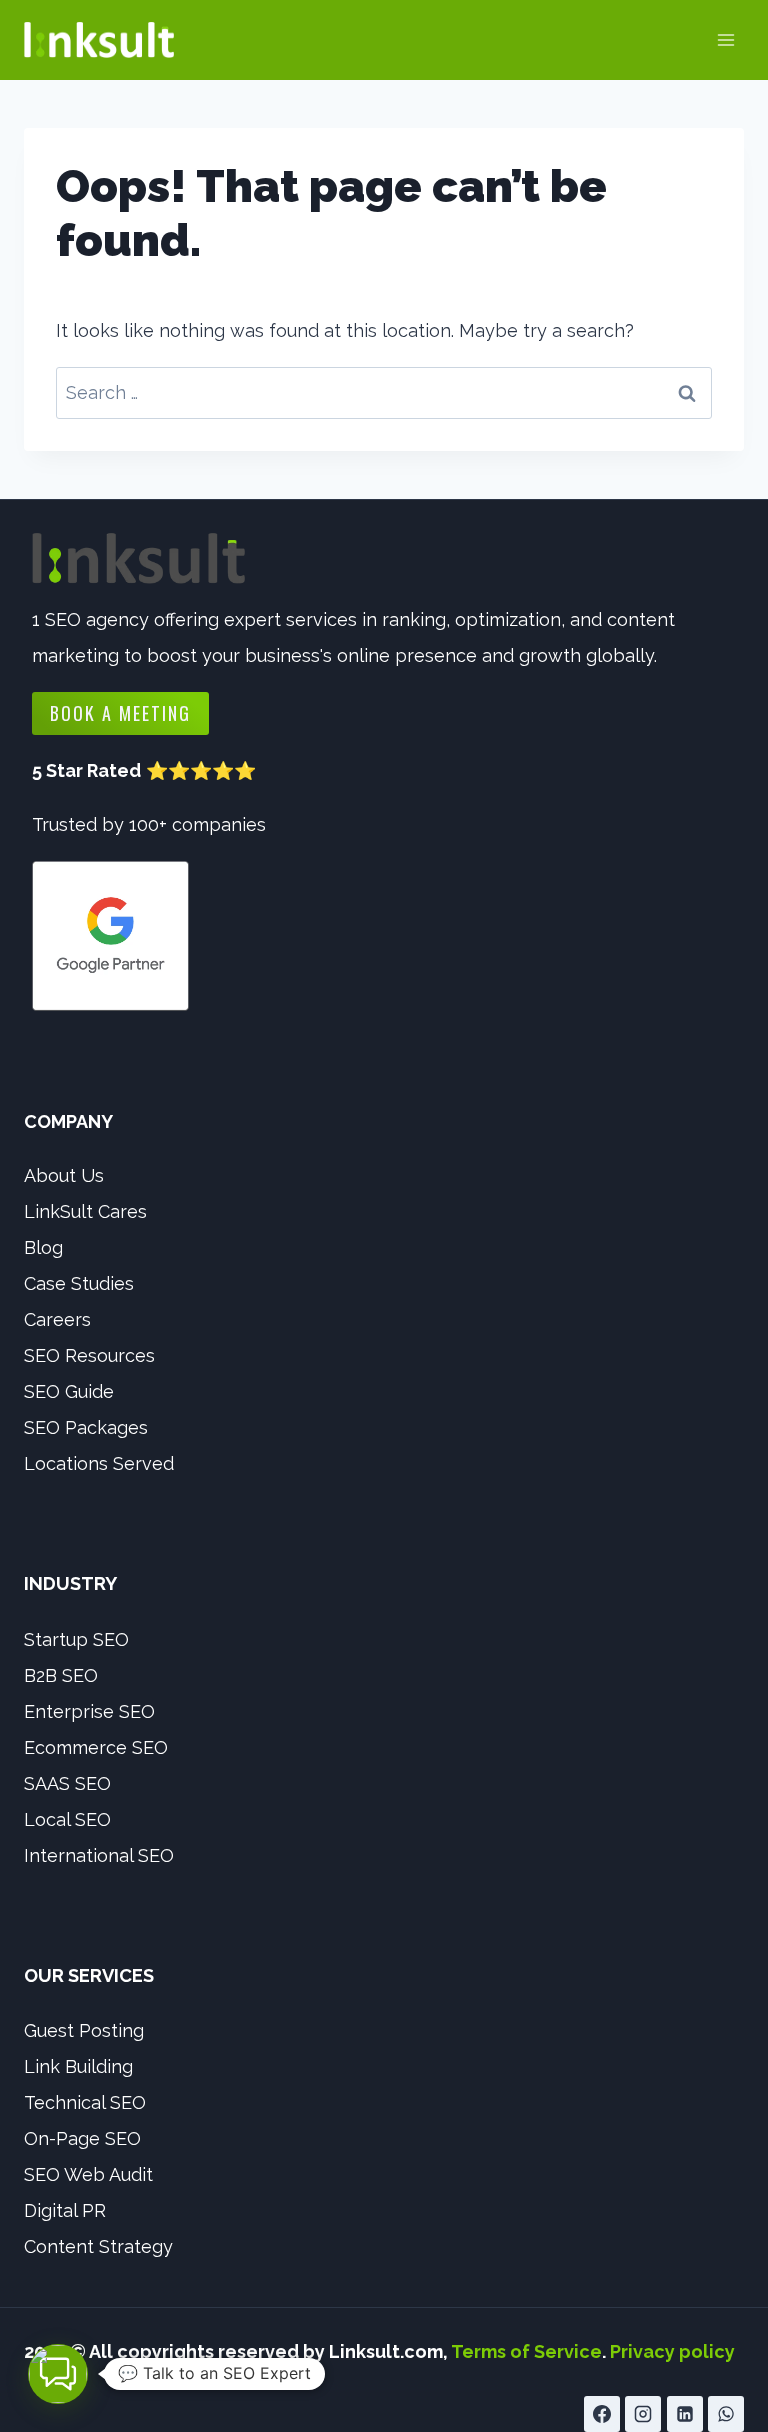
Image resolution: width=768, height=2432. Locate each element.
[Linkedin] (685, 2414)
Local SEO (67, 1819)
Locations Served (99, 1463)
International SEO (99, 1855)
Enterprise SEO (89, 1711)
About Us (64, 1175)
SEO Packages (86, 1427)
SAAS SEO (67, 1783)
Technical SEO (85, 2102)
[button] (58, 2374)
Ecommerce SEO (96, 1747)
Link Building (78, 2066)
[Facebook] (602, 2414)
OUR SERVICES (89, 1975)
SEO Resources (89, 1355)
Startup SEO (76, 1639)
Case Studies (79, 1283)
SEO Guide (69, 1391)
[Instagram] (643, 2414)
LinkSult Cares (85, 1211)
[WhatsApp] (726, 2414)
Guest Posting (84, 2030)
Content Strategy (98, 2246)
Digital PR (65, 2210)
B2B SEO (61, 1675)
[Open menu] (725, 39)
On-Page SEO (82, 2138)
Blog (43, 1247)
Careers (57, 1319)
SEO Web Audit (88, 2174)
